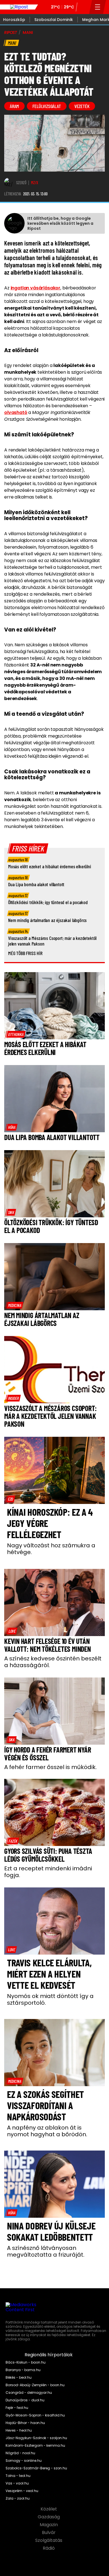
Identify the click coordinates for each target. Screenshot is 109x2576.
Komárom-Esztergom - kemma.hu (35, 2446)
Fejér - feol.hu (17, 2408)
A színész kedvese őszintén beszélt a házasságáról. (53, 1662)
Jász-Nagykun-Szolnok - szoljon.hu (36, 2438)
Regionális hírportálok (49, 2355)
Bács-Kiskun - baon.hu (26, 2362)
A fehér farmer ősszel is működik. (50, 1767)
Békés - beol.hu (19, 2378)
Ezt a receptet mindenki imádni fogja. (48, 1872)
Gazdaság (49, 2517)
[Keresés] (83, 7)
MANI (28, 32)
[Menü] (98, 7)
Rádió (49, 2548)
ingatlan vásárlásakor (36, 288)
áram (14, 106)
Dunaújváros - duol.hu (25, 2400)
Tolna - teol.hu (18, 2476)
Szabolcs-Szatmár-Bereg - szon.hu (36, 2468)
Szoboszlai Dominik (54, 20)
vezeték (82, 106)
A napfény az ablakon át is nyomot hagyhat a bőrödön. (47, 2131)
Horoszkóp (14, 20)
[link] (16, 1034)
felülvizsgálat (47, 106)
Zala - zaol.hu (18, 2498)
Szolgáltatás (49, 2540)
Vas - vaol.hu (17, 2483)
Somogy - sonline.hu (24, 2461)
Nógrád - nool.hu (20, 2453)
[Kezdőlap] (19, 7)
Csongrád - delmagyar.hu (29, 2393)
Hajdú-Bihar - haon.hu (25, 2423)
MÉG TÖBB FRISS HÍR (25, 953)
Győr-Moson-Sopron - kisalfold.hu (35, 2415)
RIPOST (11, 32)
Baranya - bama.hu (23, 2370)
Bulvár (49, 2533)
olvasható (16, 412)
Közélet (49, 2509)
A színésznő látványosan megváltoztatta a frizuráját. (46, 2251)
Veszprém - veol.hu (22, 2491)
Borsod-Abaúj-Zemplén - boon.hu (35, 2385)
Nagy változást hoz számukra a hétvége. (51, 1549)
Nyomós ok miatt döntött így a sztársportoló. (50, 1999)
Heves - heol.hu (19, 2430)
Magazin (49, 2525)
